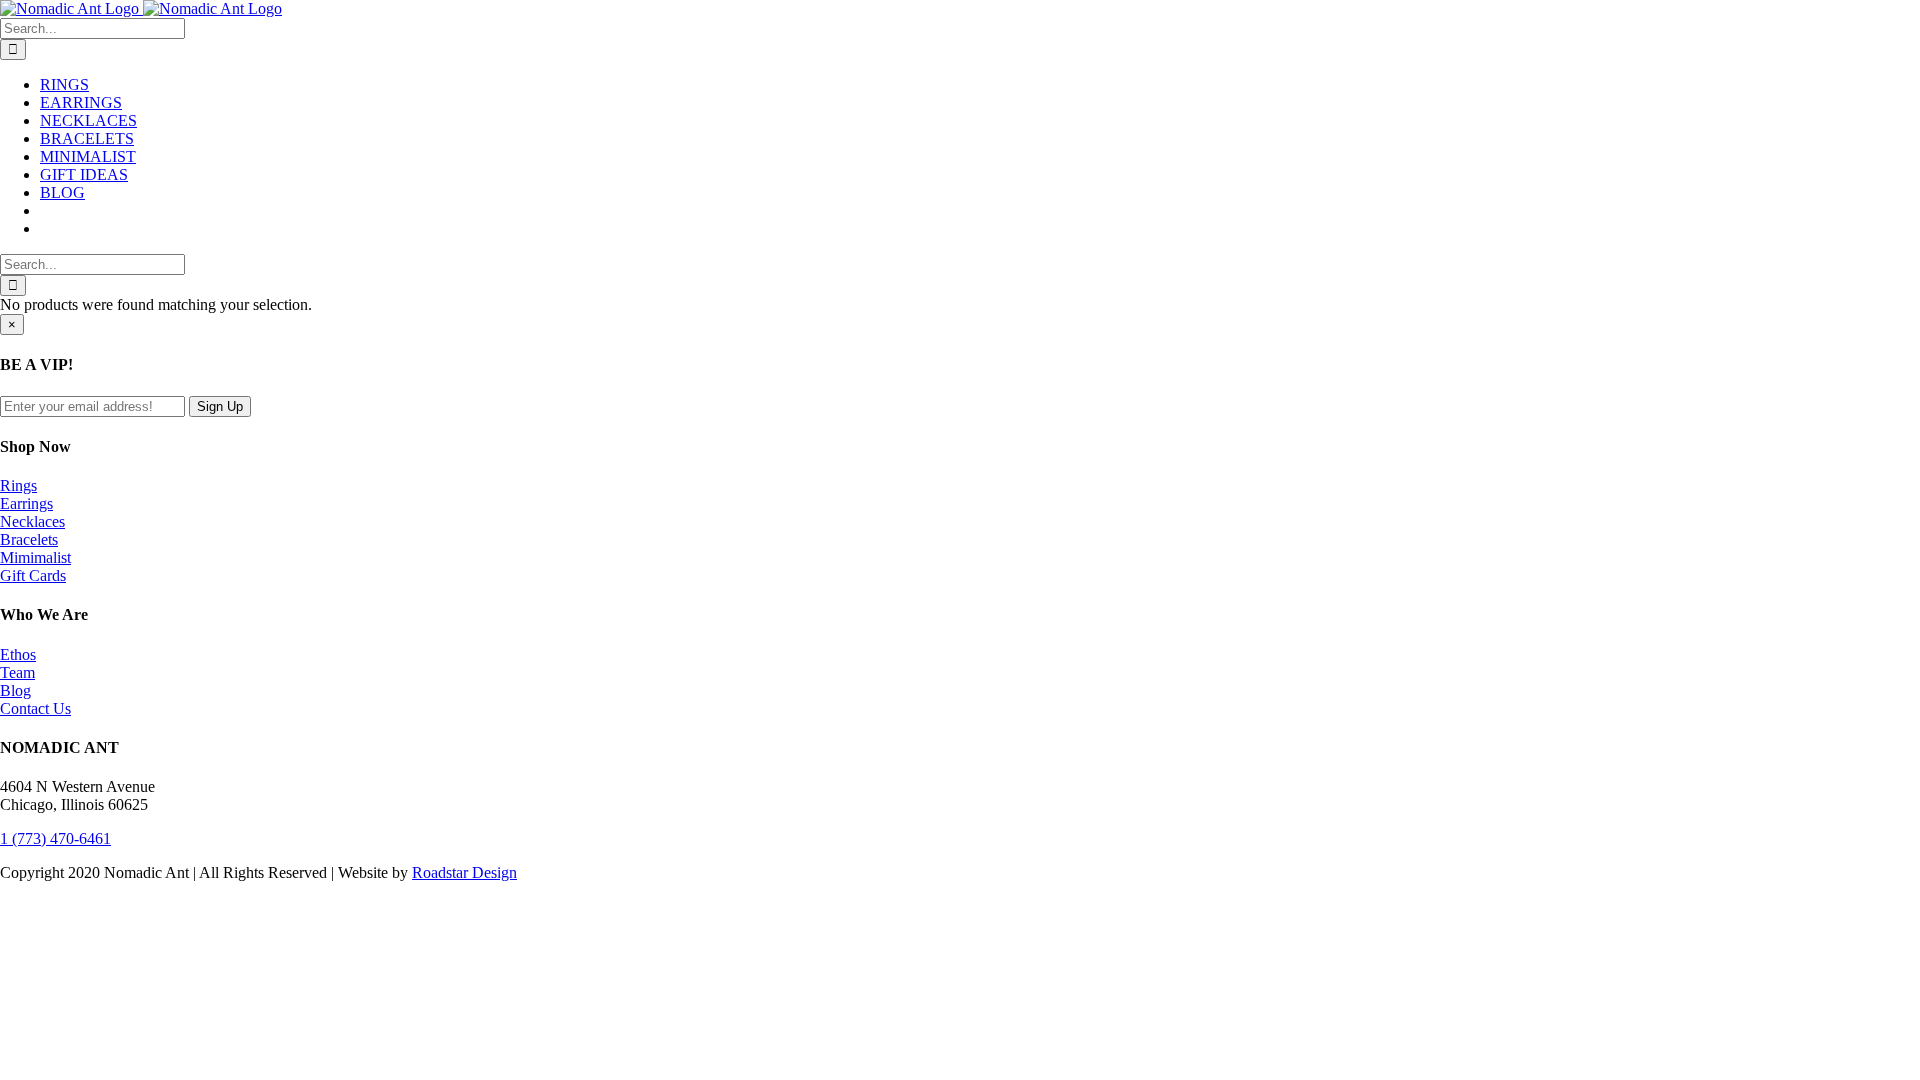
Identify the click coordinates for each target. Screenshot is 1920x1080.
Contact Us (35, 708)
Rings (18, 485)
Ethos (18, 654)
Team (17, 672)
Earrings (26, 503)
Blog (15, 690)
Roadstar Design (464, 872)
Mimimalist (35, 557)
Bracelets (29, 539)
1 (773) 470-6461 (55, 838)
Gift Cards (33, 575)
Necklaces (32, 521)
